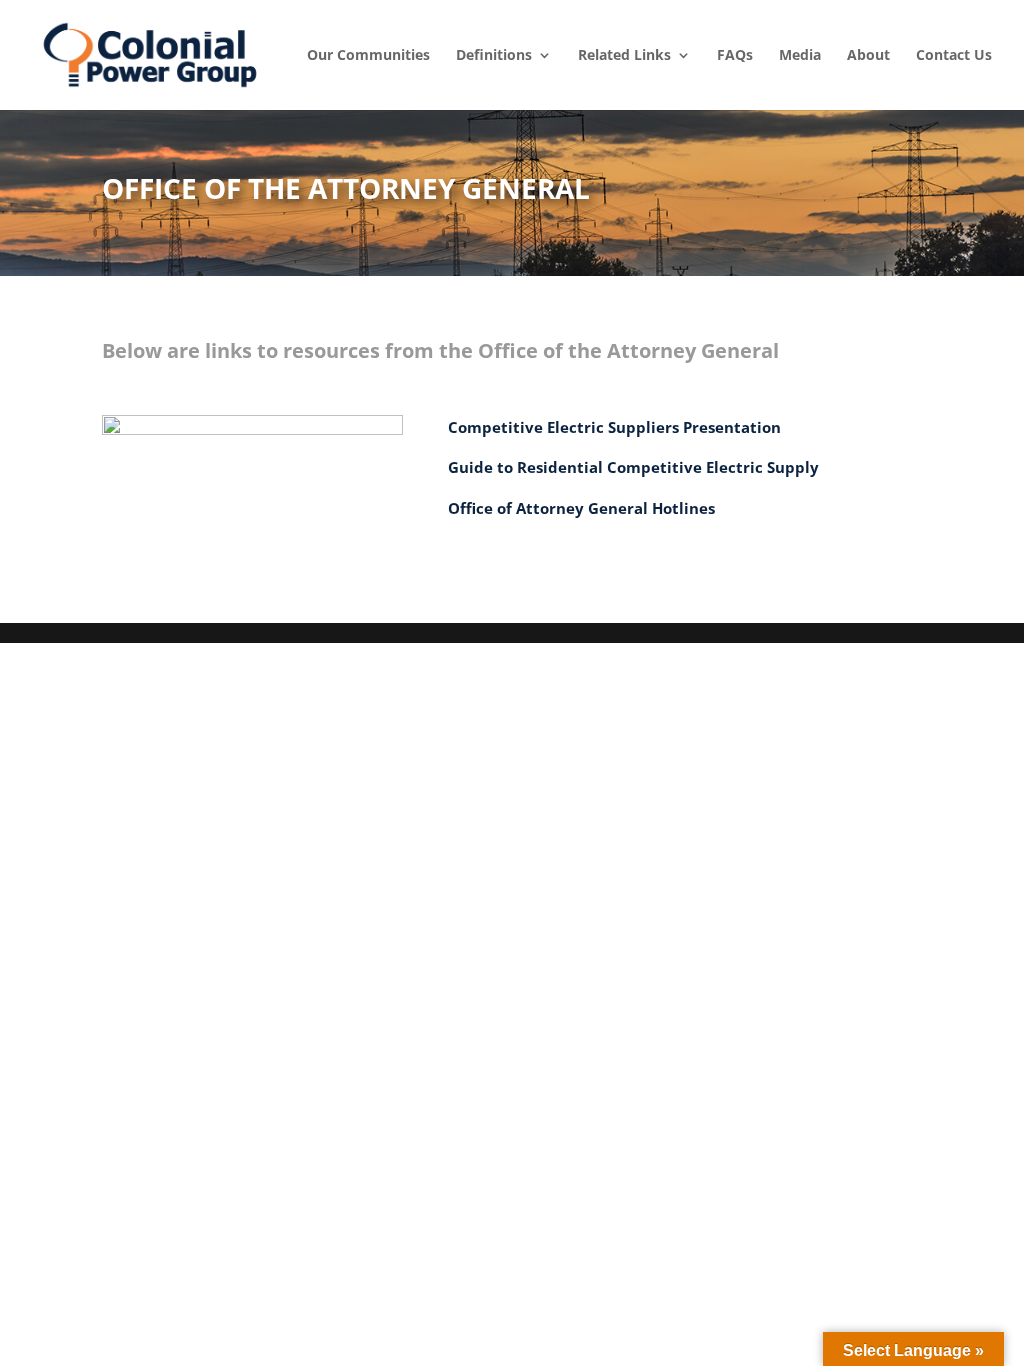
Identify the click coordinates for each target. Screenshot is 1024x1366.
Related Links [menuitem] (624, 55)
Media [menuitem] (800, 55)
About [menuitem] (868, 55)
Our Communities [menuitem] (368, 55)
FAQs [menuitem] (735, 55)
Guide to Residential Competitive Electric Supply (635, 467)
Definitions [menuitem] (494, 55)
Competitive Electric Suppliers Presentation (614, 427)
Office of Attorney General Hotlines (581, 508)
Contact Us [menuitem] (954, 55)
